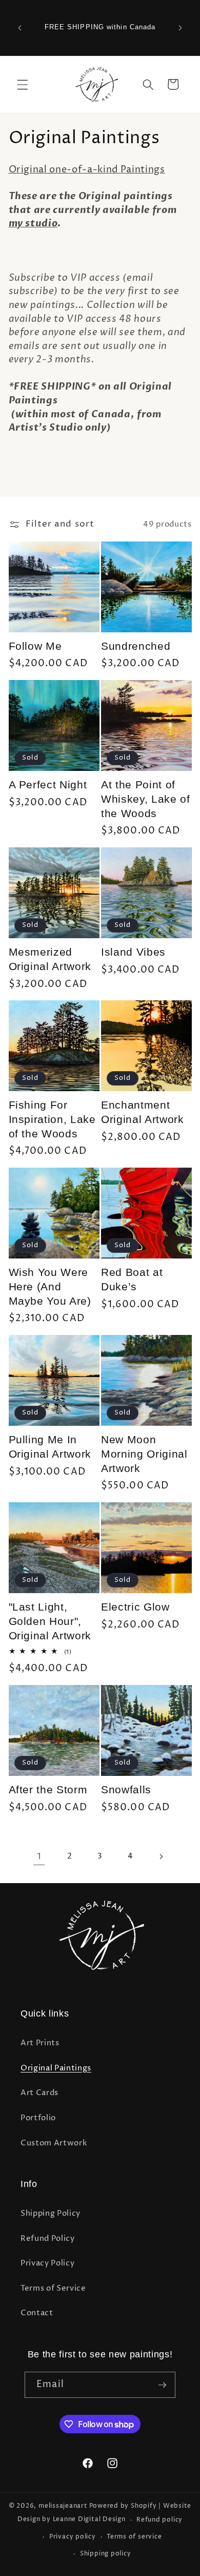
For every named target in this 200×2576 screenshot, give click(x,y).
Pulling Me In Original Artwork (50, 1447)
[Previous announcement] (20, 28)
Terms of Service (53, 2288)
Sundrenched (136, 646)
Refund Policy (48, 2239)
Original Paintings (56, 2068)
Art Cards (39, 2093)
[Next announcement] (181, 28)
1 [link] (39, 1856)
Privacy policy (73, 2537)
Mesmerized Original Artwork (50, 959)
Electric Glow (135, 1607)
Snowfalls (126, 1790)
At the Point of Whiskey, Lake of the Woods (146, 799)
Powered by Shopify (123, 2506)
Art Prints (40, 2043)
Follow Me (35, 646)
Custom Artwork (54, 2143)
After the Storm (48, 1790)
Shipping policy (106, 2554)
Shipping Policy (51, 2213)
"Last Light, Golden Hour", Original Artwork (50, 1621)
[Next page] (161, 1856)
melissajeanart (63, 2506)
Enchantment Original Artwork (143, 1112)
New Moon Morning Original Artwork (144, 1454)
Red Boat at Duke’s (132, 1280)
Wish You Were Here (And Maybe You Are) (50, 1287)
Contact (37, 2313)
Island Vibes (133, 952)
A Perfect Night (48, 785)
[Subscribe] (162, 2385)
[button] (23, 84)
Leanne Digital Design (89, 2520)
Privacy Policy (47, 2263)
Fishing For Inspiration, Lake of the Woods (52, 1119)
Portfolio (38, 2118)
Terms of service (134, 2537)
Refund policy (159, 2520)
